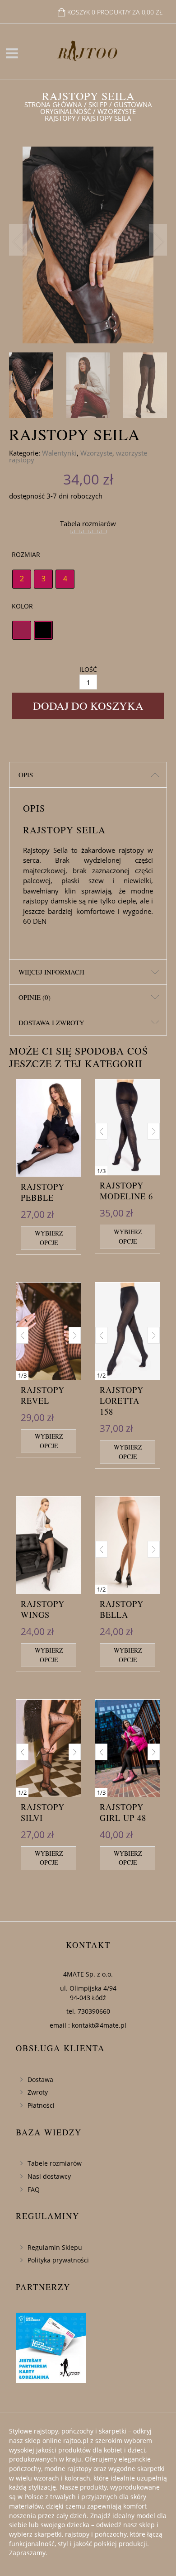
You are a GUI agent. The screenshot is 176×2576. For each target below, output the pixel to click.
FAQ (34, 2189)
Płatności (41, 2105)
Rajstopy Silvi (43, 1812)
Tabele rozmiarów (55, 2163)
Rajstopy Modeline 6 (126, 1191)
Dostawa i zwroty (51, 1022)
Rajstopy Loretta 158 (122, 1401)
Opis (26, 775)
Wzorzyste (96, 453)
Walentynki (59, 453)
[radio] (22, 579)
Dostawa (40, 2079)
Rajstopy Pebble (43, 1192)
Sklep (98, 105)
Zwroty (38, 2092)
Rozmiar (26, 554)
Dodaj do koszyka (88, 706)
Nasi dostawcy (49, 2176)
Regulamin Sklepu (55, 2247)
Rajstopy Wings (43, 1609)
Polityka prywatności (58, 2260)
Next (158, 240)
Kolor (22, 606)
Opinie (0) (35, 997)
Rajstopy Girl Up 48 (123, 1812)
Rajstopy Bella (122, 1609)
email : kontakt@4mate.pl (88, 2025)
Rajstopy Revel (43, 1395)
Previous (18, 240)
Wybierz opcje (49, 1238)
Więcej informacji (51, 972)
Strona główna (53, 105)
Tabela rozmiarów (88, 523)
